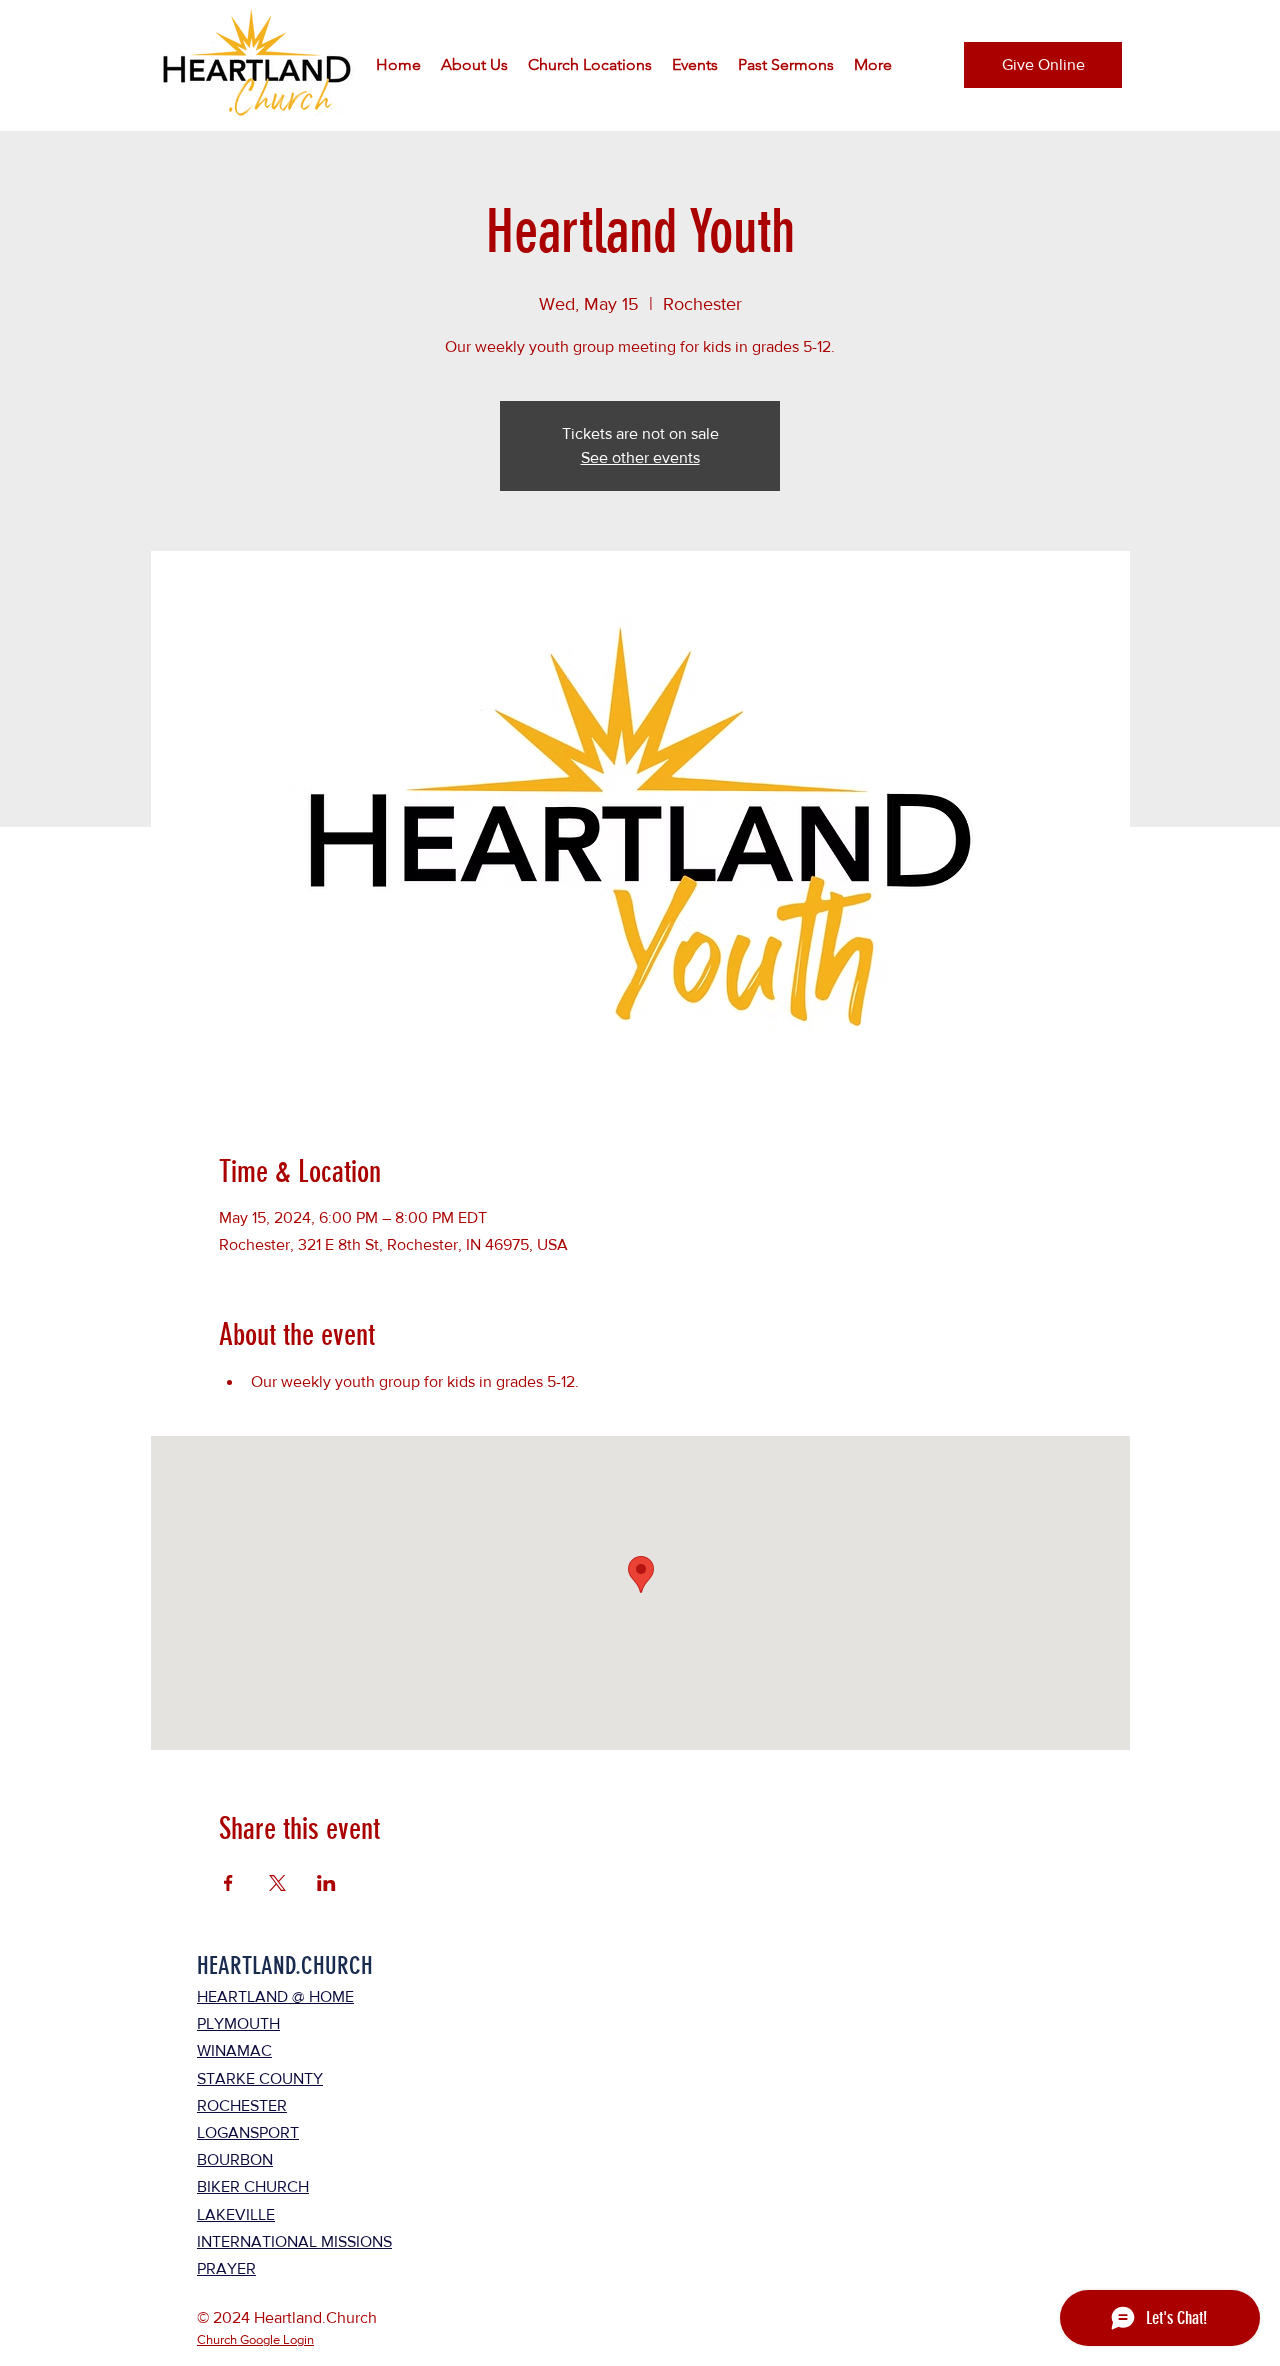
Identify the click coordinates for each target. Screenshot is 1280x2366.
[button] (474, 65)
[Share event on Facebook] (228, 1883)
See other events (640, 457)
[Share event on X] (277, 1883)
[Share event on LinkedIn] (326, 1883)
